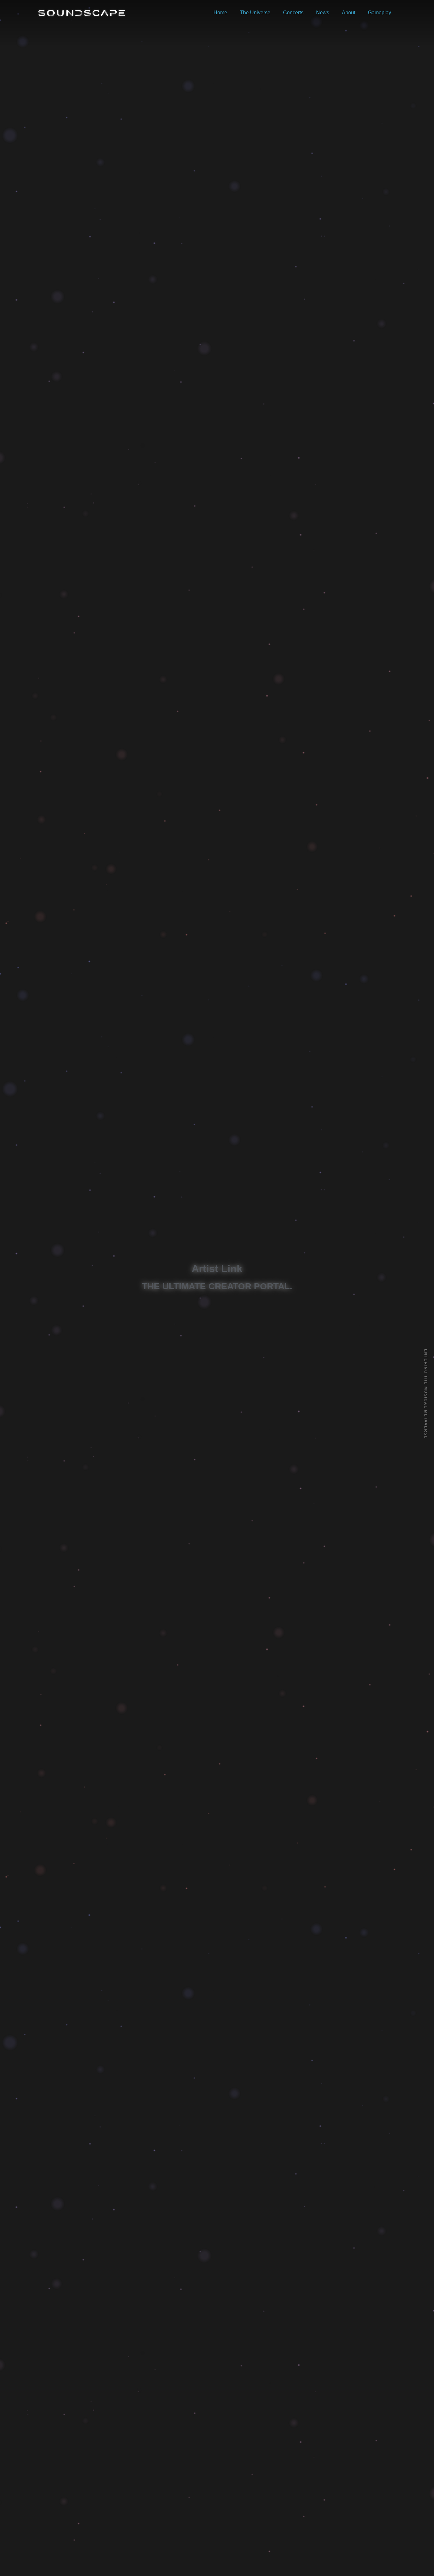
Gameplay (380, 13)
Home (220, 13)
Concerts (293, 13)
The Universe (255, 13)
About (349, 13)
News (323, 13)
